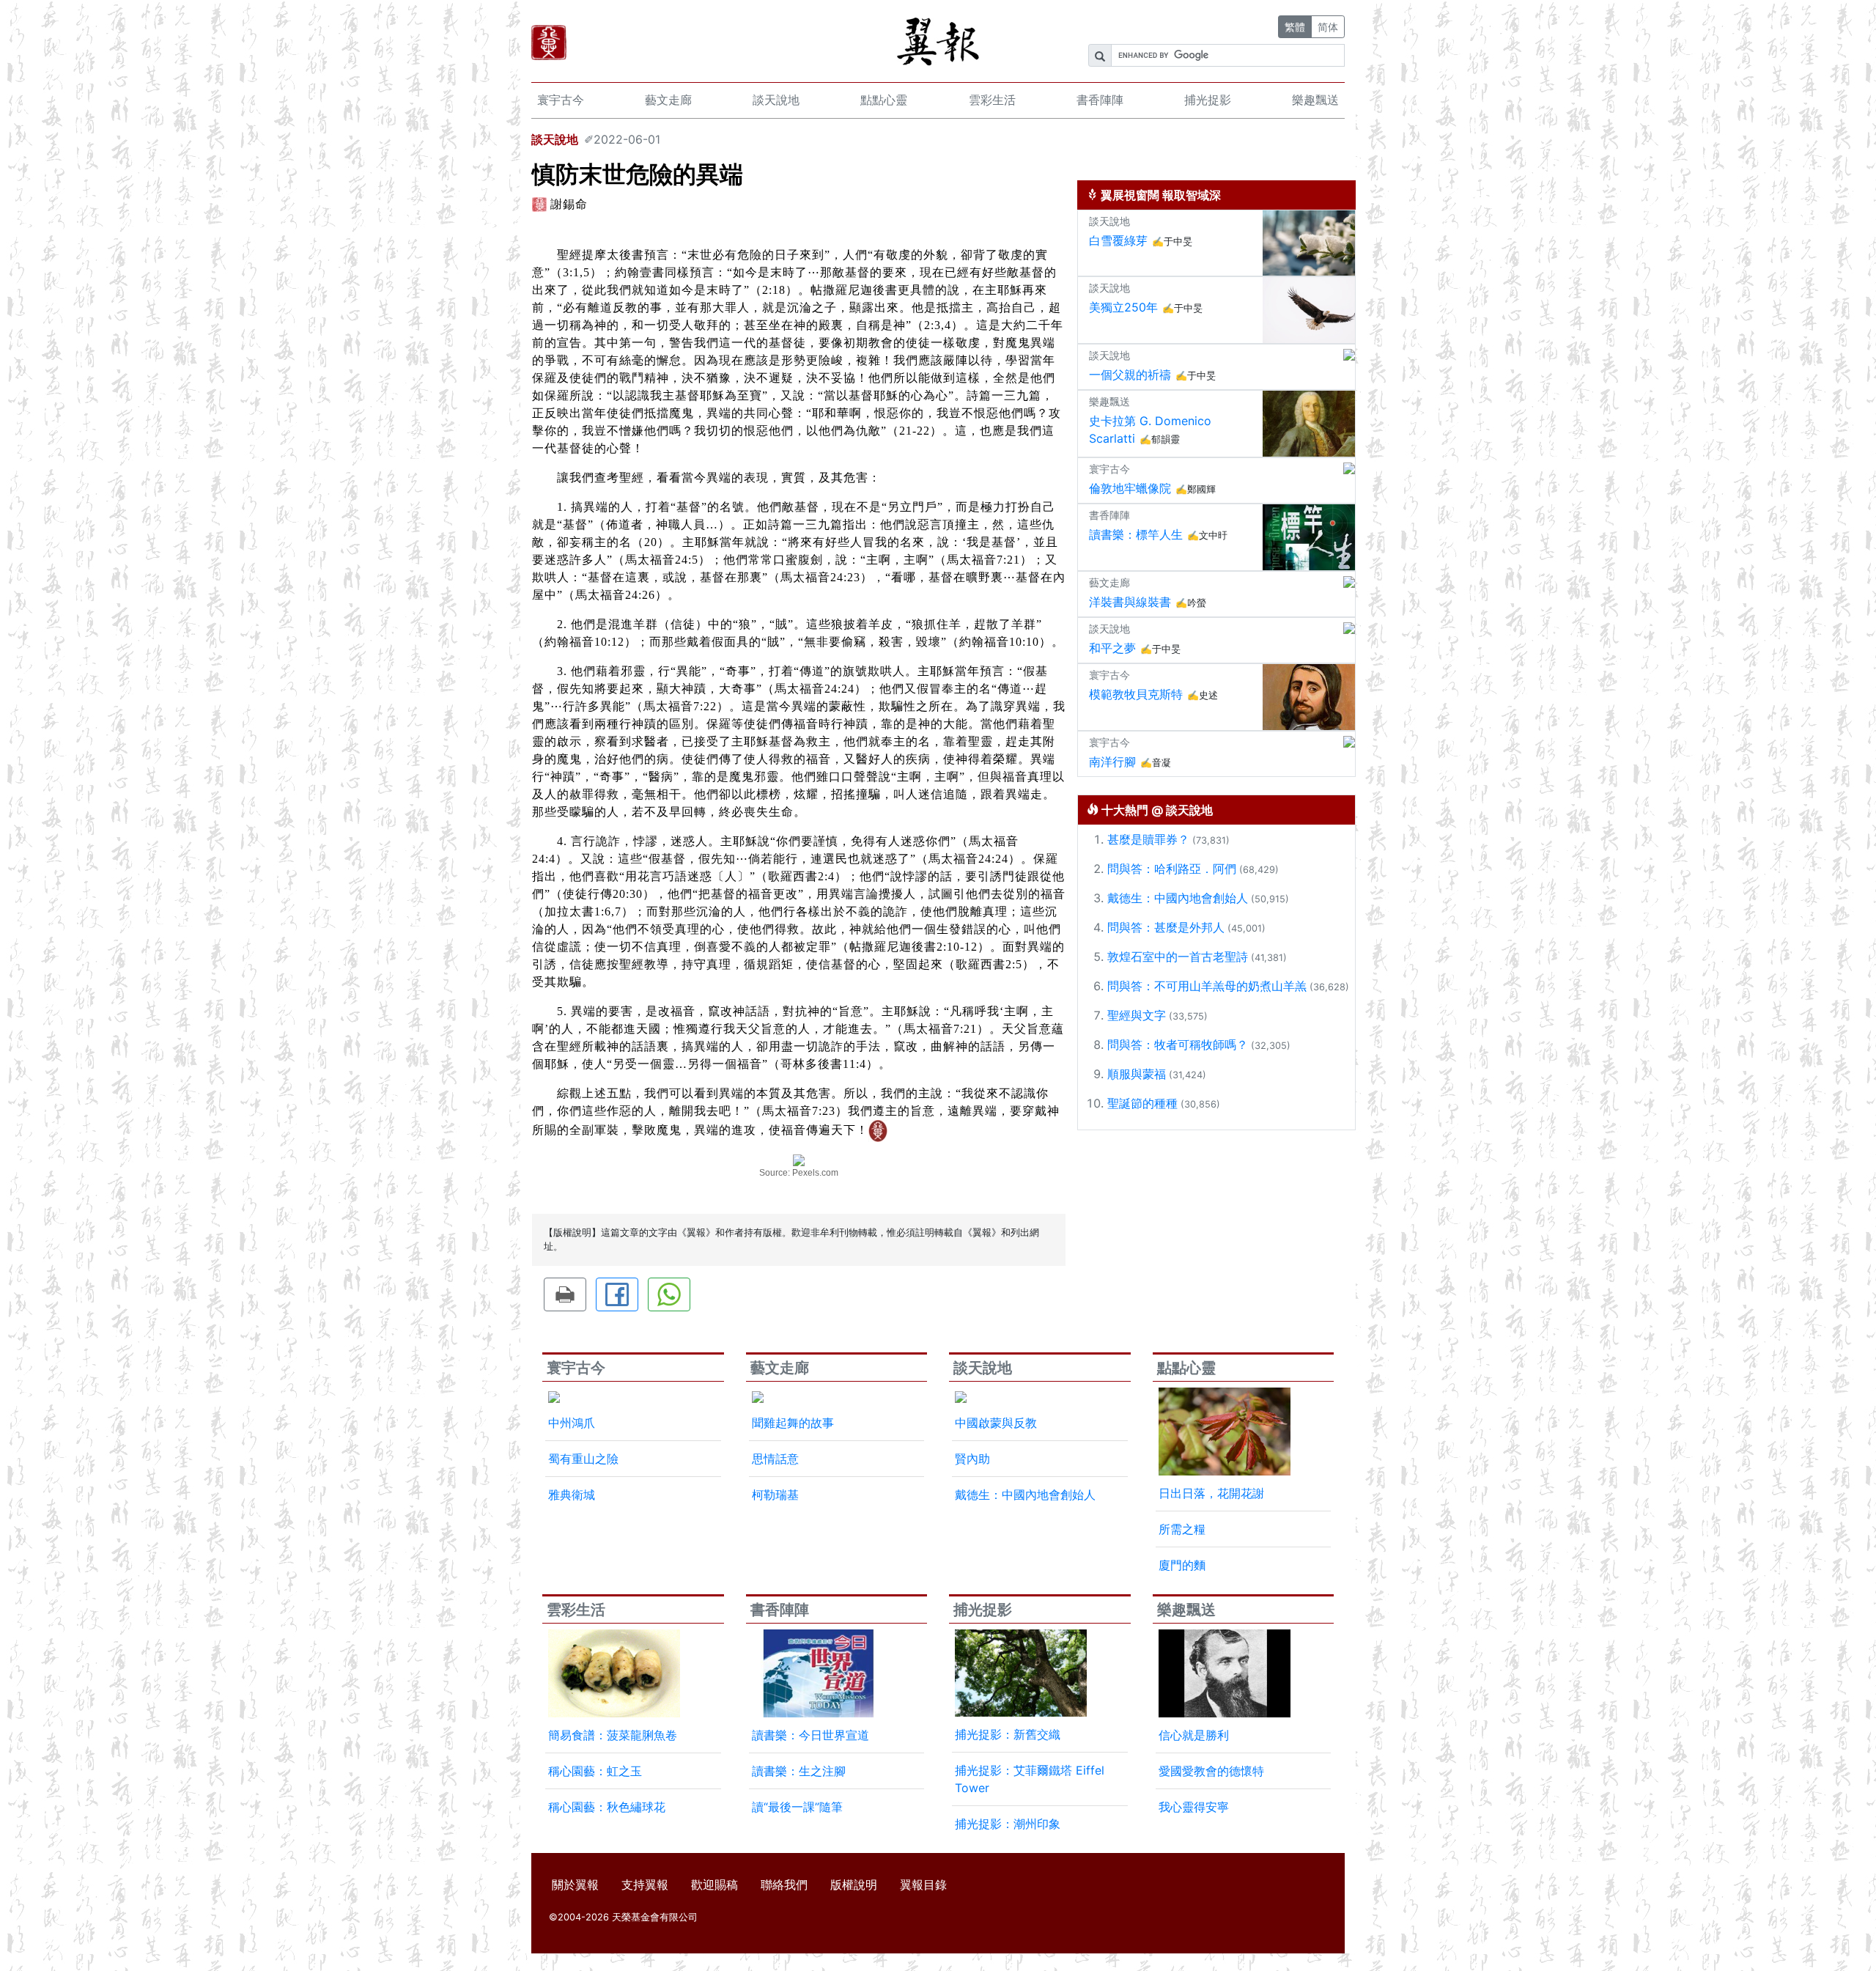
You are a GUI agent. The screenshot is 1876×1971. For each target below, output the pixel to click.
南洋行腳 (1112, 762)
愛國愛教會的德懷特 (1211, 1771)
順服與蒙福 (1137, 1074)
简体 (1328, 27)
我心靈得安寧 (1194, 1807)
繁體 (1295, 27)
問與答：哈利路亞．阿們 (1172, 869)
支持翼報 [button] (645, 1885)
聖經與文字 (1137, 1015)
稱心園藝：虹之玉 (595, 1771)
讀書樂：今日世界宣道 (810, 1735)
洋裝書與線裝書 (1130, 602)
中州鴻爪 (572, 1423)
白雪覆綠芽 (1118, 240)
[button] (565, 1294)
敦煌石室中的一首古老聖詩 (1178, 957)
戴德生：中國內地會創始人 (1178, 898)
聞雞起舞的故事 (793, 1423)
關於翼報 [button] (575, 1885)
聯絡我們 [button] (784, 1885)
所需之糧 (1182, 1529)
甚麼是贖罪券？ (1148, 839)
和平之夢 (1112, 648)
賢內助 (972, 1459)
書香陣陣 (1100, 100)
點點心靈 (884, 100)
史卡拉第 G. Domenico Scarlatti (1150, 430)
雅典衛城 (572, 1495)
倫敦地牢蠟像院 (1130, 488)
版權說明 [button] (854, 1885)
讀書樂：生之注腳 (799, 1771)
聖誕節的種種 (1142, 1103)
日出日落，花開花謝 (1211, 1493)
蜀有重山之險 (583, 1459)
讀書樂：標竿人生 (1136, 534)
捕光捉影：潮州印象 (1008, 1824)
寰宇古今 (561, 100)
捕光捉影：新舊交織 (1008, 1734)
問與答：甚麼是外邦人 (1166, 927)
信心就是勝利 (1194, 1735)
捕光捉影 (1208, 100)
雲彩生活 (992, 100)
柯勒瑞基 (775, 1495)
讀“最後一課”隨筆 (797, 1807)
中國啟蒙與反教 (996, 1423)
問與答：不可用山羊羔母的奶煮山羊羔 (1207, 986)
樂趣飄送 (1315, 100)
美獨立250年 (1123, 307)
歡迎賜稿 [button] (714, 1885)
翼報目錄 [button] (923, 1885)
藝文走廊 (668, 100)
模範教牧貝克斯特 (1136, 694)
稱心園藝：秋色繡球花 (607, 1807)
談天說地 (776, 100)
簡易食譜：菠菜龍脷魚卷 (613, 1735)
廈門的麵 (1182, 1565)
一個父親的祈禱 (1130, 375)
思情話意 (775, 1459)
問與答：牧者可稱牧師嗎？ (1178, 1045)
